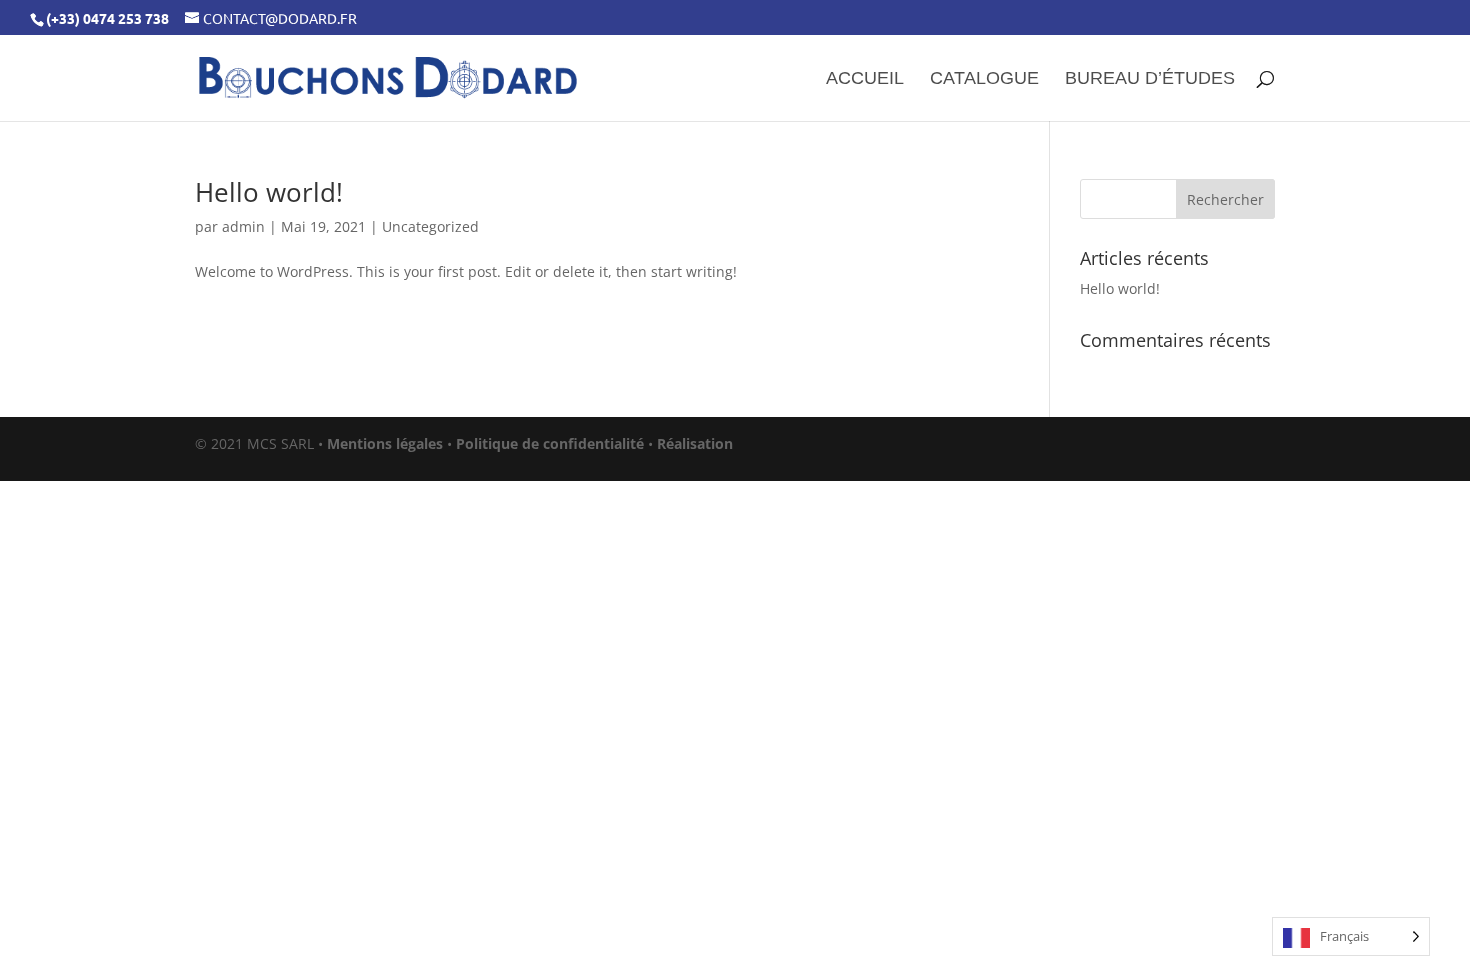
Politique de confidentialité (550, 443)
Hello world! (269, 192)
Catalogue (984, 79)
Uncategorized (430, 226)
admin (243, 226)
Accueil (865, 79)
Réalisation (695, 443)
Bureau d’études (1150, 79)
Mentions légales (385, 443)
